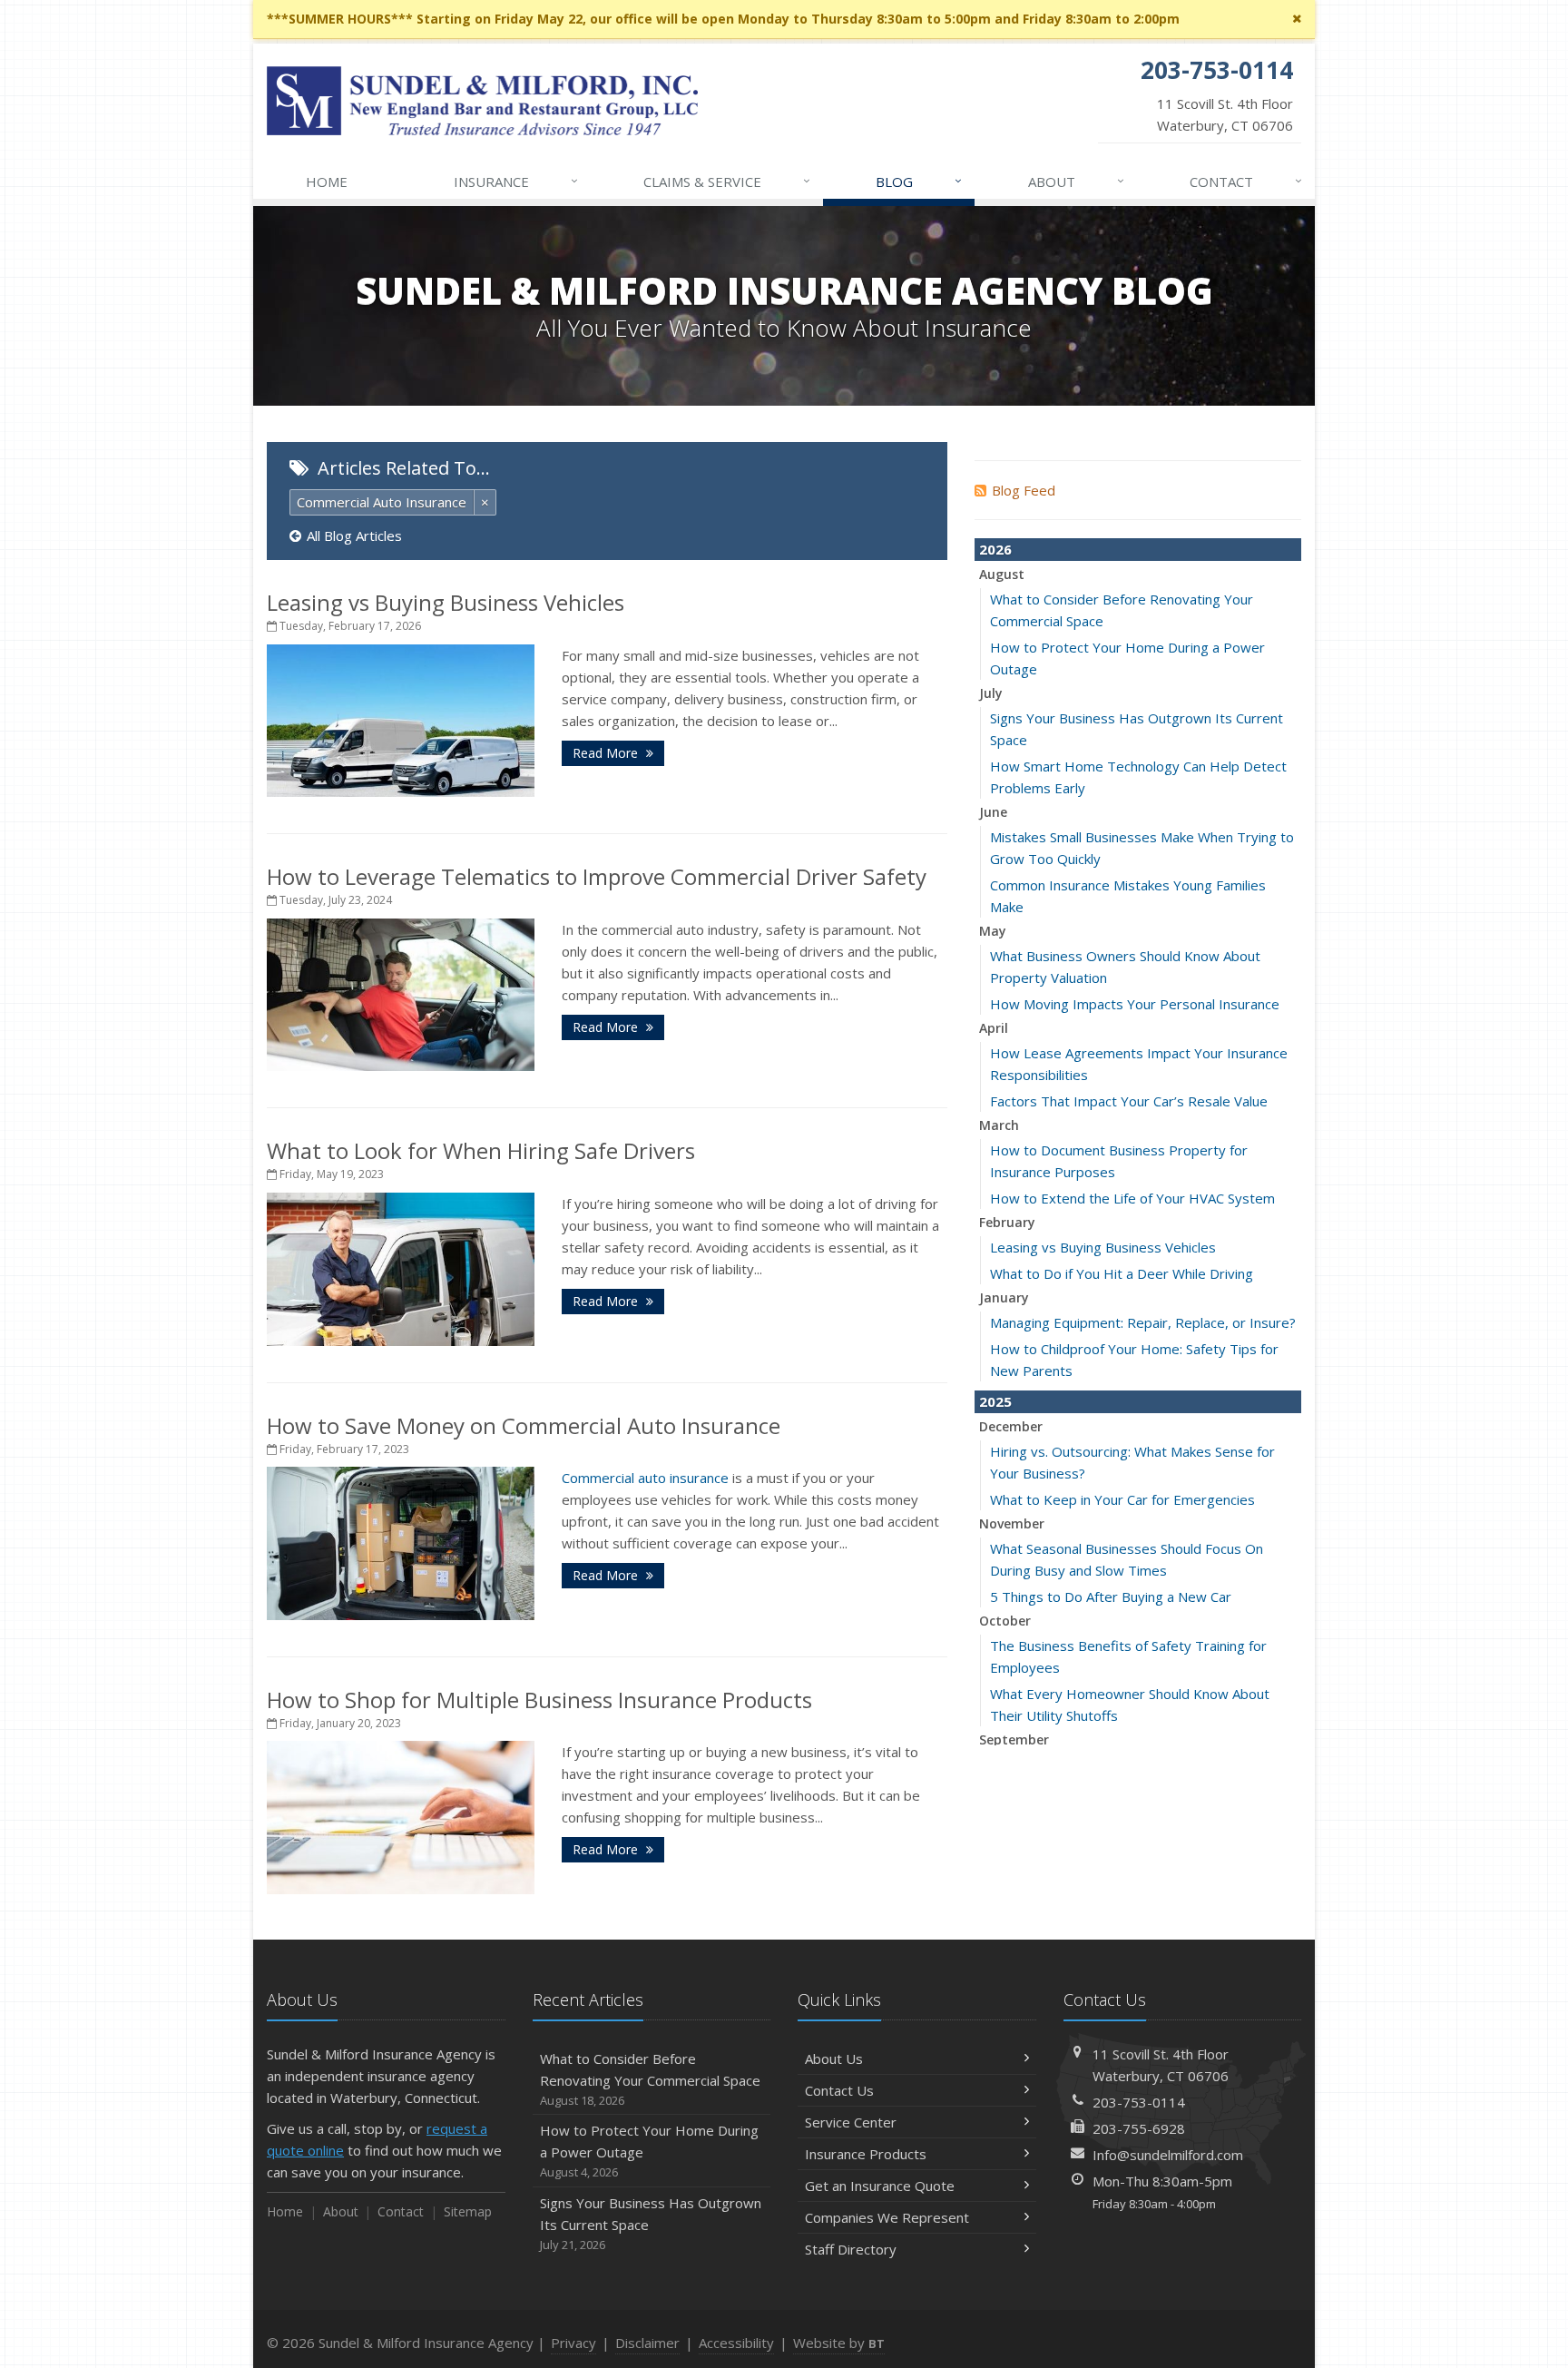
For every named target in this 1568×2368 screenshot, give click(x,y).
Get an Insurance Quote (880, 2186)
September (1014, 1739)
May (993, 931)
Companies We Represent (887, 2217)
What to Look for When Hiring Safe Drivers (481, 1150)
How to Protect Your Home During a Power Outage (649, 2151)
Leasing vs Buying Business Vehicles (446, 602)
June (993, 812)
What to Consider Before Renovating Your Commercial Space (650, 2079)
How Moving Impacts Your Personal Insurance (1135, 1004)
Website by (839, 2343)
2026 (995, 549)
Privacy (573, 2343)
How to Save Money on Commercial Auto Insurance (524, 1425)
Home (327, 182)
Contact (1246, 181)
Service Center (851, 2122)
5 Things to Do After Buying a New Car (1111, 1597)
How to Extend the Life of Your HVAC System (1132, 1198)
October (1005, 1621)
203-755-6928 (1139, 2128)
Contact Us (839, 2090)
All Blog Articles (354, 536)
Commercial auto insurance (645, 1478)
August (1002, 574)
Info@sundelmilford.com (1168, 2155)
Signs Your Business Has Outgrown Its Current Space (651, 2223)
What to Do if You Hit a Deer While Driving (1122, 1273)
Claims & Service (727, 181)
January (1004, 1297)
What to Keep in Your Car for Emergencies (1122, 1499)
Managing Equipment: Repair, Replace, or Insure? (1143, 1322)
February (1007, 1222)
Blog (919, 181)
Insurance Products (866, 2154)
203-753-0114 (1139, 2102)
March (999, 1125)
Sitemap (468, 2211)
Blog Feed (1024, 490)
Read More (607, 753)
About (1076, 181)
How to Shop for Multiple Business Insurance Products (539, 1700)
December (1011, 1426)
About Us (834, 2058)
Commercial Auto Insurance (382, 502)
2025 (995, 1401)
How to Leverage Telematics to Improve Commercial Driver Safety (597, 876)
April (994, 1028)
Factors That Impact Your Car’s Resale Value (1129, 1101)
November (1012, 1523)
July (991, 693)
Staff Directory (851, 2249)
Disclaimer (647, 2343)
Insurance (516, 181)
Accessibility (736, 2343)
